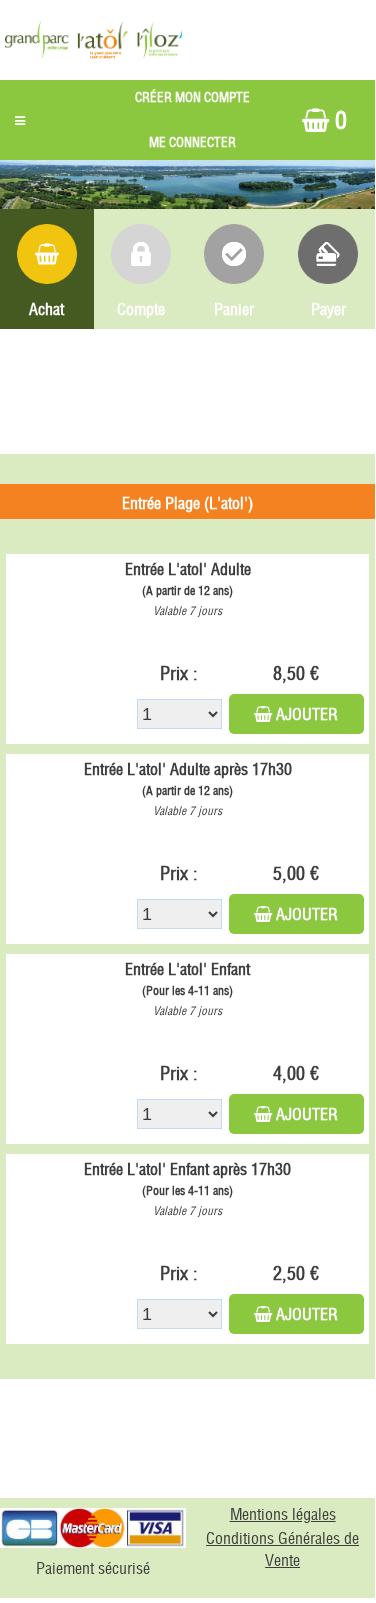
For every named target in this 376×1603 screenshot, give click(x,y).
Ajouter (307, 714)
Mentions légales (283, 1514)
